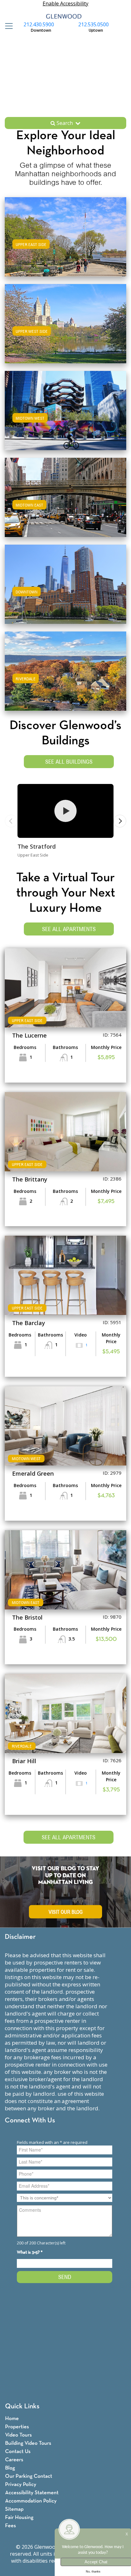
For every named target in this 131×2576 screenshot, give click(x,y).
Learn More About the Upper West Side (65, 323)
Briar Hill (24, 1761)
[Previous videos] (11, 821)
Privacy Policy (21, 2485)
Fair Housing (19, 2518)
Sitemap (14, 2509)
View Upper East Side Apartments (65, 243)
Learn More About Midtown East (66, 496)
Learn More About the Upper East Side (66, 236)
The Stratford (37, 846)
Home (12, 2419)
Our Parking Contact (29, 2476)
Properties (17, 2427)
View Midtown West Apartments (65, 417)
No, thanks (93, 2572)
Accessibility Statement (32, 2493)
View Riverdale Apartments (65, 677)
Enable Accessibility (65, 3)
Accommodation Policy (31, 2501)
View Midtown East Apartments (66, 504)
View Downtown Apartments (66, 590)
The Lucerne (29, 1035)
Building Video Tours (28, 2443)
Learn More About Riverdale (65, 670)
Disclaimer (20, 1937)
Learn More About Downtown (66, 583)
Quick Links (22, 2407)
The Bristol (27, 1617)
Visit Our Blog (66, 1912)
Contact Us (18, 2452)
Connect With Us (30, 2121)
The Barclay (29, 1323)
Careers (14, 2460)
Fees (10, 2526)
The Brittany (30, 1179)
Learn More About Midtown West (65, 409)
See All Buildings (69, 762)
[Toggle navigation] (7, 26)
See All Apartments (69, 929)
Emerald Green (33, 1473)
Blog (10, 2468)
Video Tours (18, 2435)
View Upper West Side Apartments (66, 330)
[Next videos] (120, 821)
